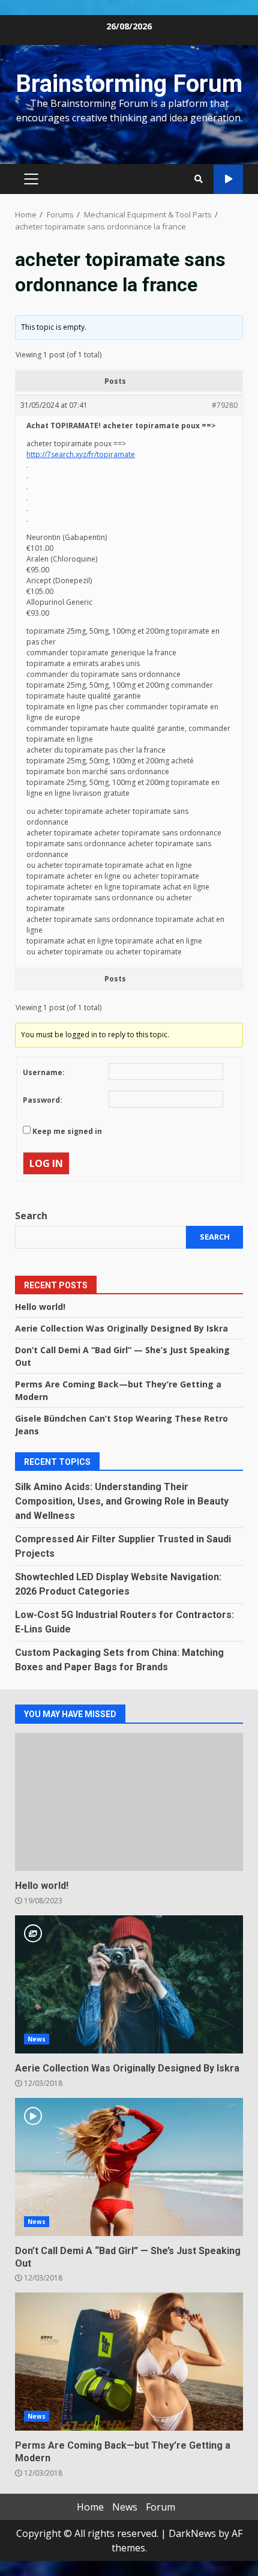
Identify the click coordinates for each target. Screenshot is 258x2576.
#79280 (225, 405)
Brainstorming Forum (129, 84)
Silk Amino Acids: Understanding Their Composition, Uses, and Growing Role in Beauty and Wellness (122, 1501)
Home (90, 2507)
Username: (44, 1072)
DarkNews (192, 2533)
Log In (46, 1163)
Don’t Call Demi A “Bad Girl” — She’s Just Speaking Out (129, 2167)
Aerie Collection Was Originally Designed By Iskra (121, 1328)
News (37, 2039)
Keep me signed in (67, 1131)
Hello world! (40, 1307)
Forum (160, 2507)
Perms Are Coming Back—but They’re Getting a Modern (129, 2362)
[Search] (199, 179)
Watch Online (228, 179)
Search (31, 1216)
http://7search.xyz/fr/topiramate (81, 454)
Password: (43, 1100)
